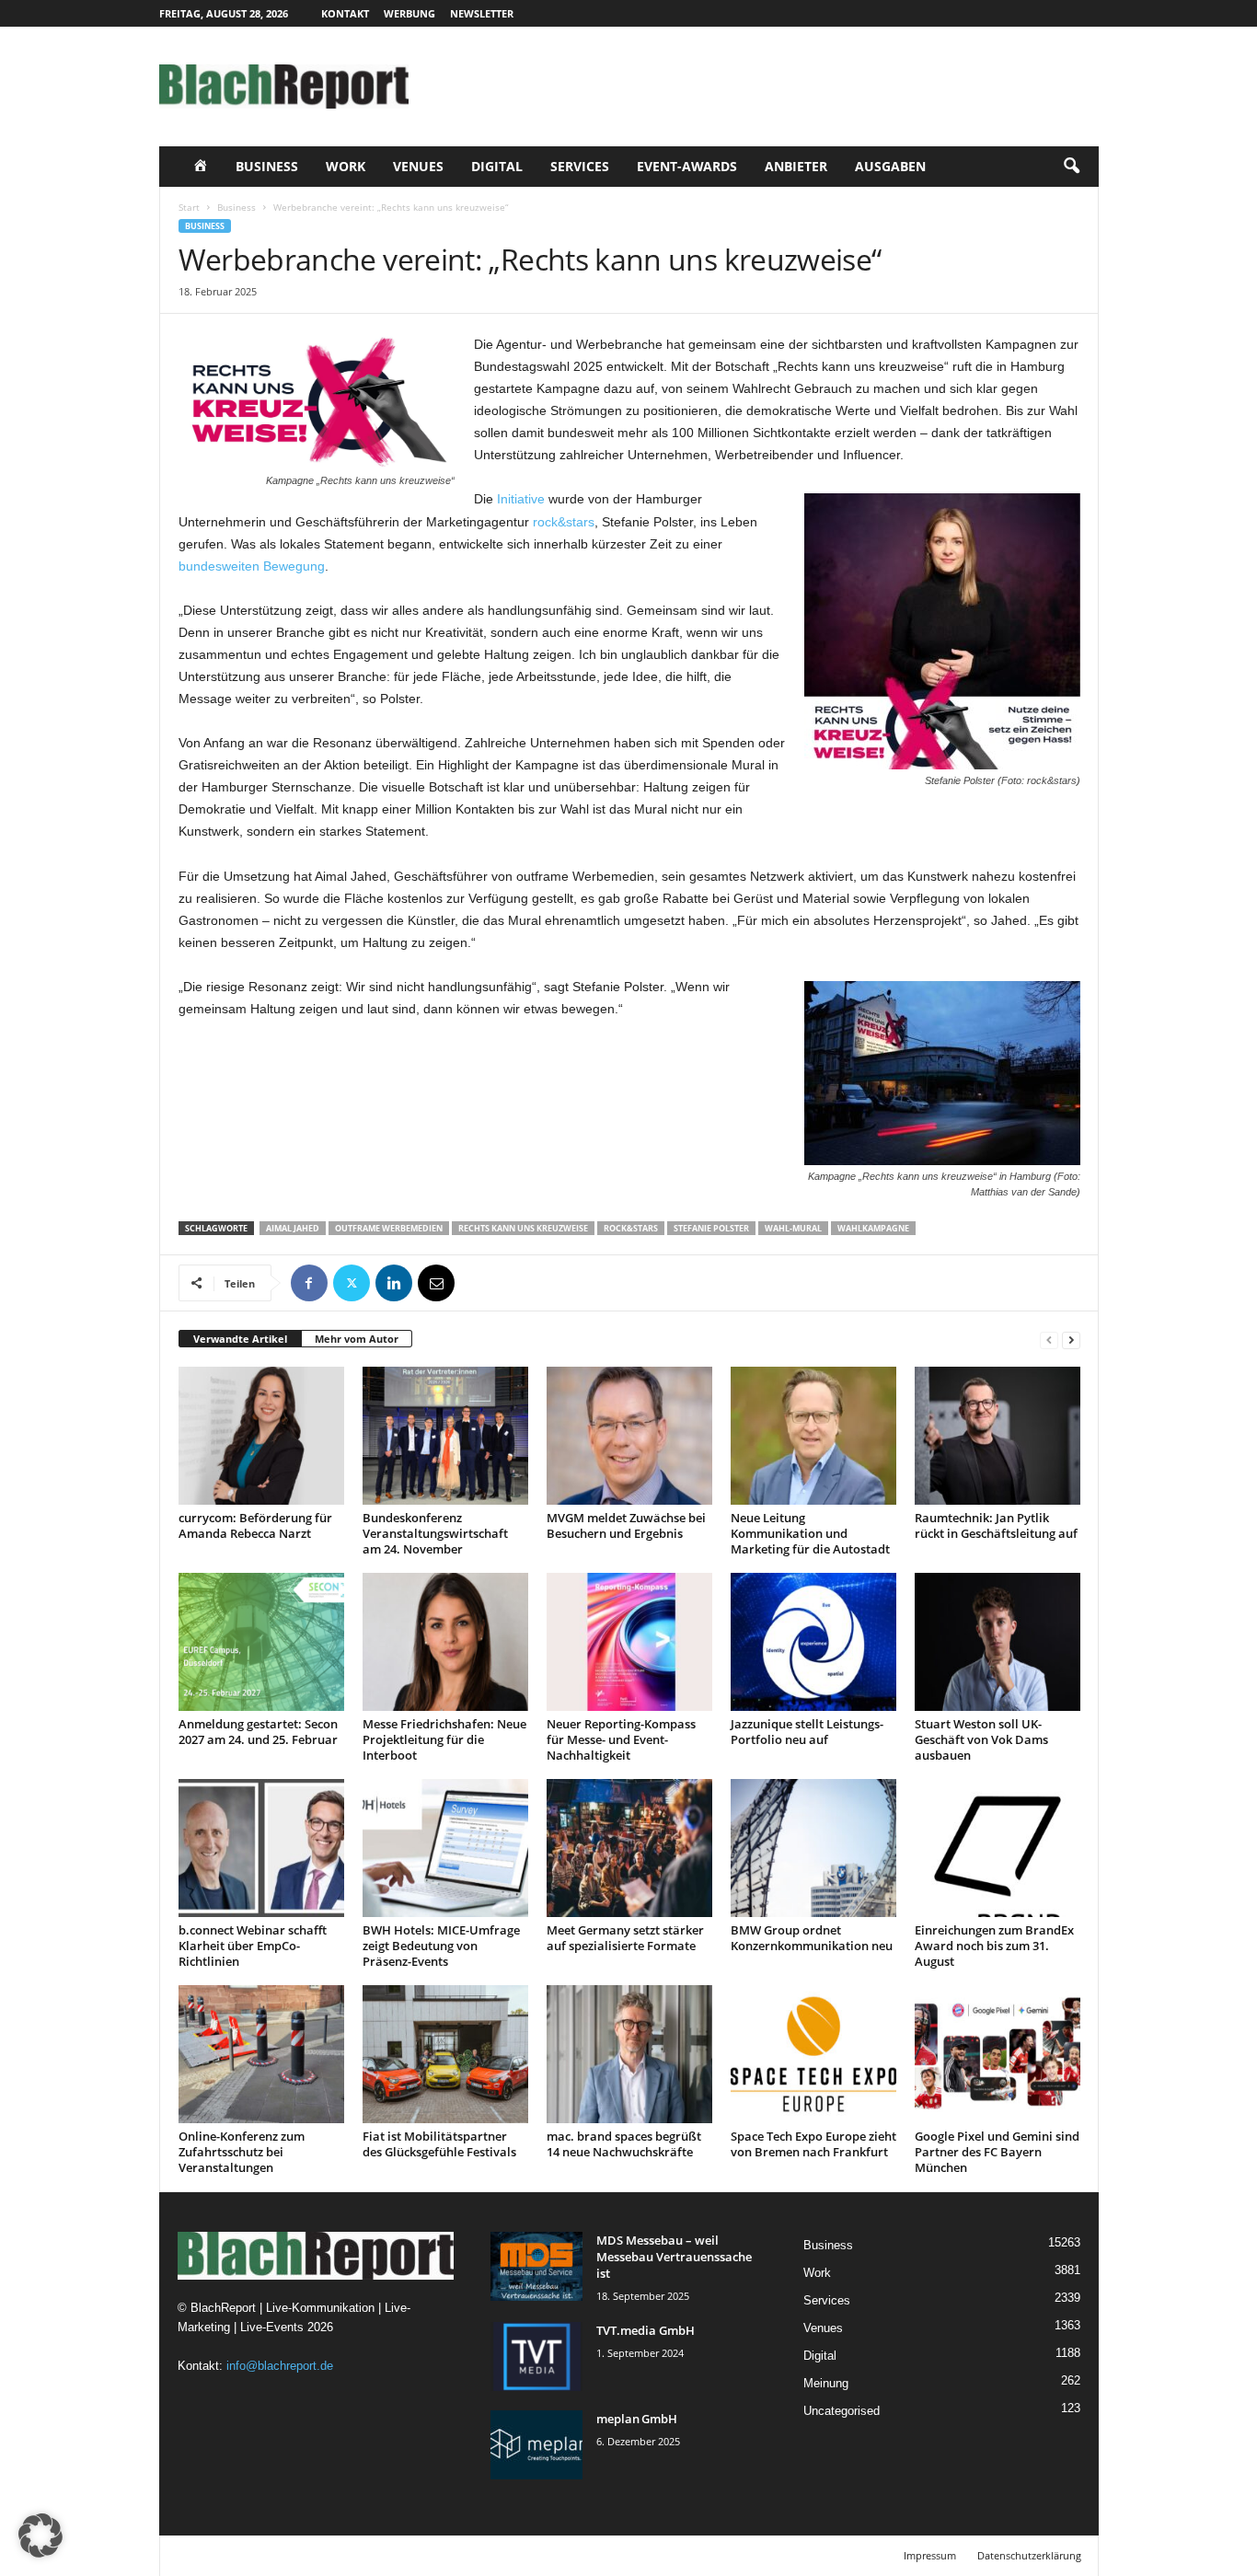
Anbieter (796, 166)
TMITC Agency (332, 2555)
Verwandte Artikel (240, 1339)
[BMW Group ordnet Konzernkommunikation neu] (813, 1848)
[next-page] (1071, 1340)
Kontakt (345, 13)
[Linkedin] (394, 1283)
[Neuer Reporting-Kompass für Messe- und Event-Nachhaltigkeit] (629, 1642)
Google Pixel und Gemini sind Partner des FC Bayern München (997, 2152)
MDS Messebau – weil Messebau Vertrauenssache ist (674, 2257)
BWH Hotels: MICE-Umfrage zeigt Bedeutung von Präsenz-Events (441, 1946)
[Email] (436, 1283)
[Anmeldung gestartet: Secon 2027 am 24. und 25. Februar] (261, 1642)
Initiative (521, 499)
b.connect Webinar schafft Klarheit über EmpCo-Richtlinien (253, 1946)
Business (267, 166)
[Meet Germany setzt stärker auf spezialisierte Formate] (629, 1848)
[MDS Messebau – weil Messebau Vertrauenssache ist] (536, 2266)
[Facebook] (309, 1283)
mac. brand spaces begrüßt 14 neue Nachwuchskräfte (624, 2144)
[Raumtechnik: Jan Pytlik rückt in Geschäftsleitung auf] (998, 1436)
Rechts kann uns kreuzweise (523, 1228)
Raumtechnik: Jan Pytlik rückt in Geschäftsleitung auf (996, 1525)
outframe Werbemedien (389, 1228)
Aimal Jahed (293, 1228)
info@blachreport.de (280, 2366)
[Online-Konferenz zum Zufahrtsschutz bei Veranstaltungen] (261, 2054)
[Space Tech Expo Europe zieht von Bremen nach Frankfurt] (813, 2054)
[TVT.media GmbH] (536, 2357)
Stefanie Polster (711, 1228)
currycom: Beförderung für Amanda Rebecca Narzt (255, 1525)
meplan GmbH (637, 2419)
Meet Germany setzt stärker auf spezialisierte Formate (625, 1938)
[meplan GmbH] (536, 2445)
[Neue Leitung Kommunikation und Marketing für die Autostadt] (813, 1436)
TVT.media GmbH (646, 2330)
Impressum (930, 2555)
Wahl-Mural (793, 1228)
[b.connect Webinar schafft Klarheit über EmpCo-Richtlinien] (261, 1848)
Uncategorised (842, 2411)
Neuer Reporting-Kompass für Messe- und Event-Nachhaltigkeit (621, 1739)
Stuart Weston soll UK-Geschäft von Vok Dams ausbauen (981, 1739)
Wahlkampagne (873, 1228)
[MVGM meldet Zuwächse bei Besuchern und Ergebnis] (629, 1436)
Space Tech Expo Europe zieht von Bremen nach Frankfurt (813, 2144)
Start (189, 207)
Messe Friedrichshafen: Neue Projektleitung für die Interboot (444, 1739)
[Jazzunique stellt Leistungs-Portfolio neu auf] (813, 1642)
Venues (418, 166)
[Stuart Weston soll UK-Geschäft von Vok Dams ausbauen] (998, 1642)
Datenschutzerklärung (1029, 2555)
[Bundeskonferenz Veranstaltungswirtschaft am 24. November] (445, 1436)
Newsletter (482, 13)
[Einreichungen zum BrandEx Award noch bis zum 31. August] (998, 1848)
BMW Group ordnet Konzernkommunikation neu (812, 1938)
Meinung (826, 2383)
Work (346, 166)
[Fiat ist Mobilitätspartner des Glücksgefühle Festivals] (445, 2054)
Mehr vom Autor (357, 1339)
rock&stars (564, 522)
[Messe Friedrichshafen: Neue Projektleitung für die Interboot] (445, 1642)
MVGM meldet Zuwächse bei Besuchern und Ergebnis (626, 1525)
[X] (352, 1283)
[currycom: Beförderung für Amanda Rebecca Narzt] (261, 1436)
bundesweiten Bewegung (252, 566)
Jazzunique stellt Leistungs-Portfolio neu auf (807, 1732)
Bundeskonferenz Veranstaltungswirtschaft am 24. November (435, 1533)
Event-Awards (687, 166)
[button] (1071, 167)
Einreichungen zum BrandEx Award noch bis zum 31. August (994, 1946)
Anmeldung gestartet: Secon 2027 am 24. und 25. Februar (258, 1732)
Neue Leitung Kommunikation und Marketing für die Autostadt (810, 1533)
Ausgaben (890, 166)
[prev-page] (1049, 1340)
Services (580, 166)
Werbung (409, 13)
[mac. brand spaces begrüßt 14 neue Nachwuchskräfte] (629, 2054)
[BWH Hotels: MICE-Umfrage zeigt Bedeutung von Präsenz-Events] (445, 1848)
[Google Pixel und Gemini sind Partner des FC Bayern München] (998, 2054)
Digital (497, 166)
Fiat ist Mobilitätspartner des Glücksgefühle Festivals (439, 2144)
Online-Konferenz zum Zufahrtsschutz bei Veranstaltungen (242, 2152)
